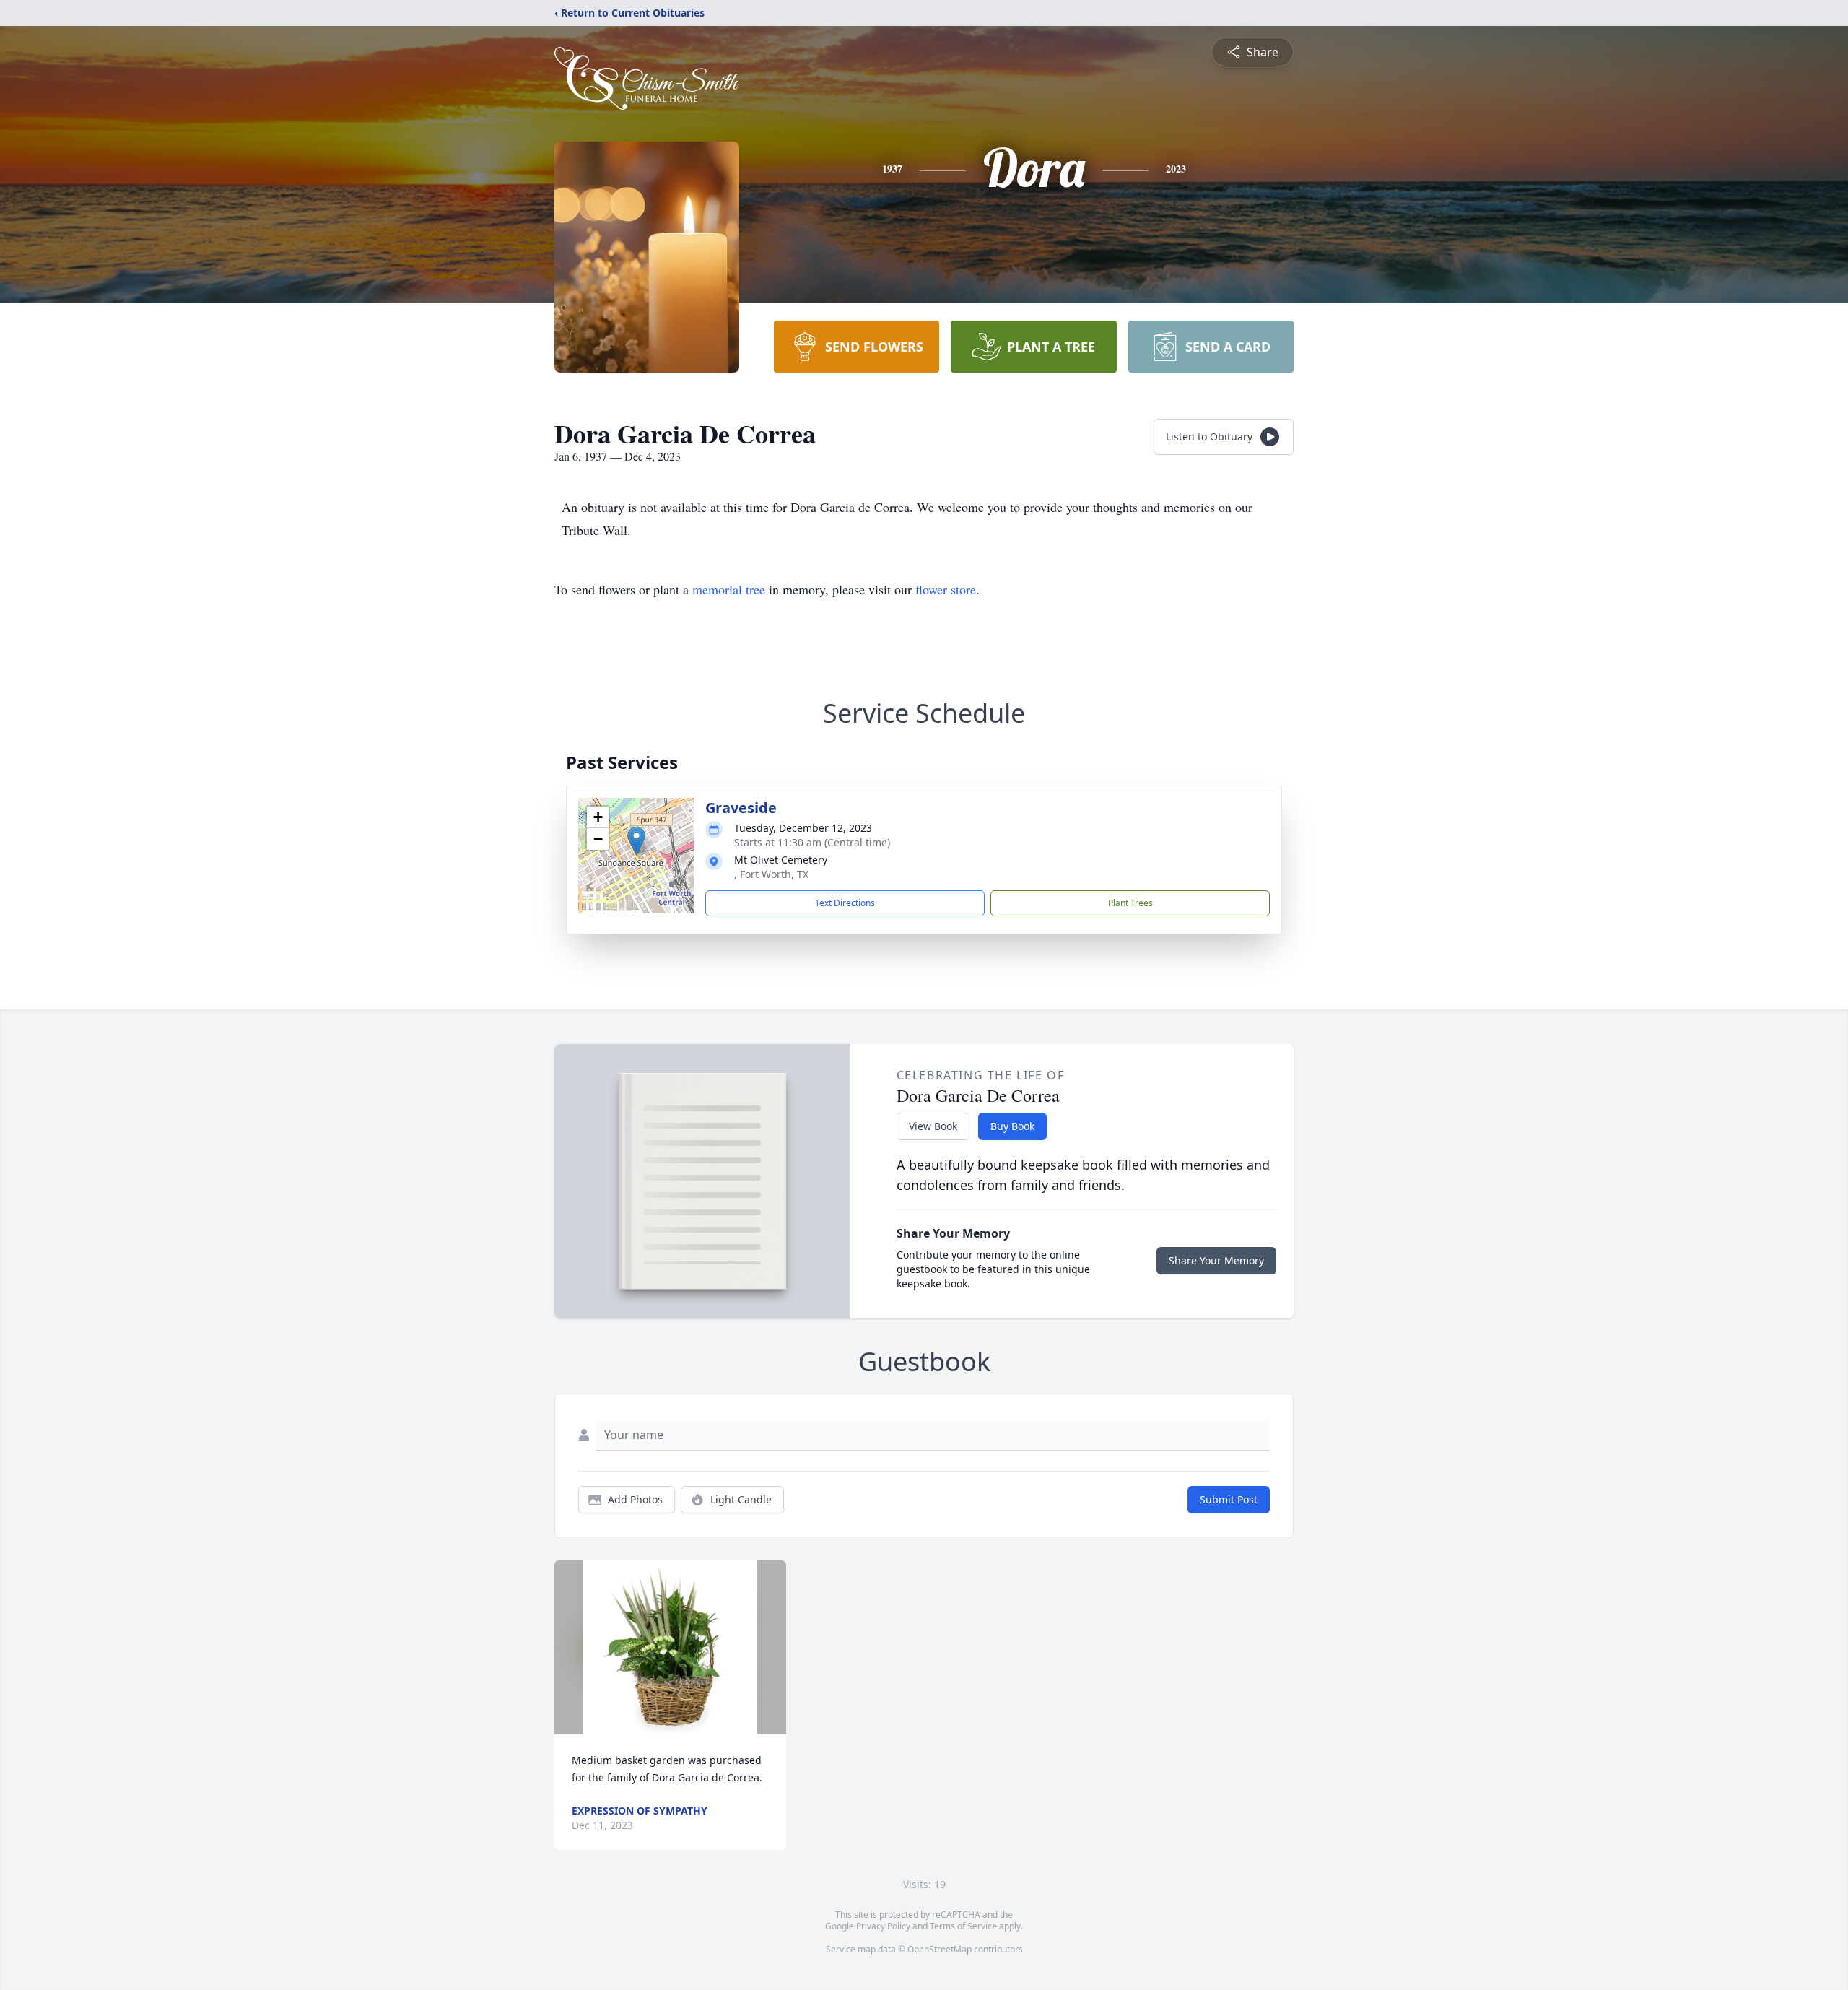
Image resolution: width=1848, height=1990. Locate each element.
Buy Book (1012, 1126)
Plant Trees (1130, 903)
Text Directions (845, 903)
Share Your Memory (1216, 1260)
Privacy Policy (883, 1926)
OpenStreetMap (940, 1949)
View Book (933, 1126)
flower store (946, 589)
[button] (636, 841)
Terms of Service (963, 1926)
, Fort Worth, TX (771, 874)
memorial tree (729, 589)
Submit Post (1229, 1499)
